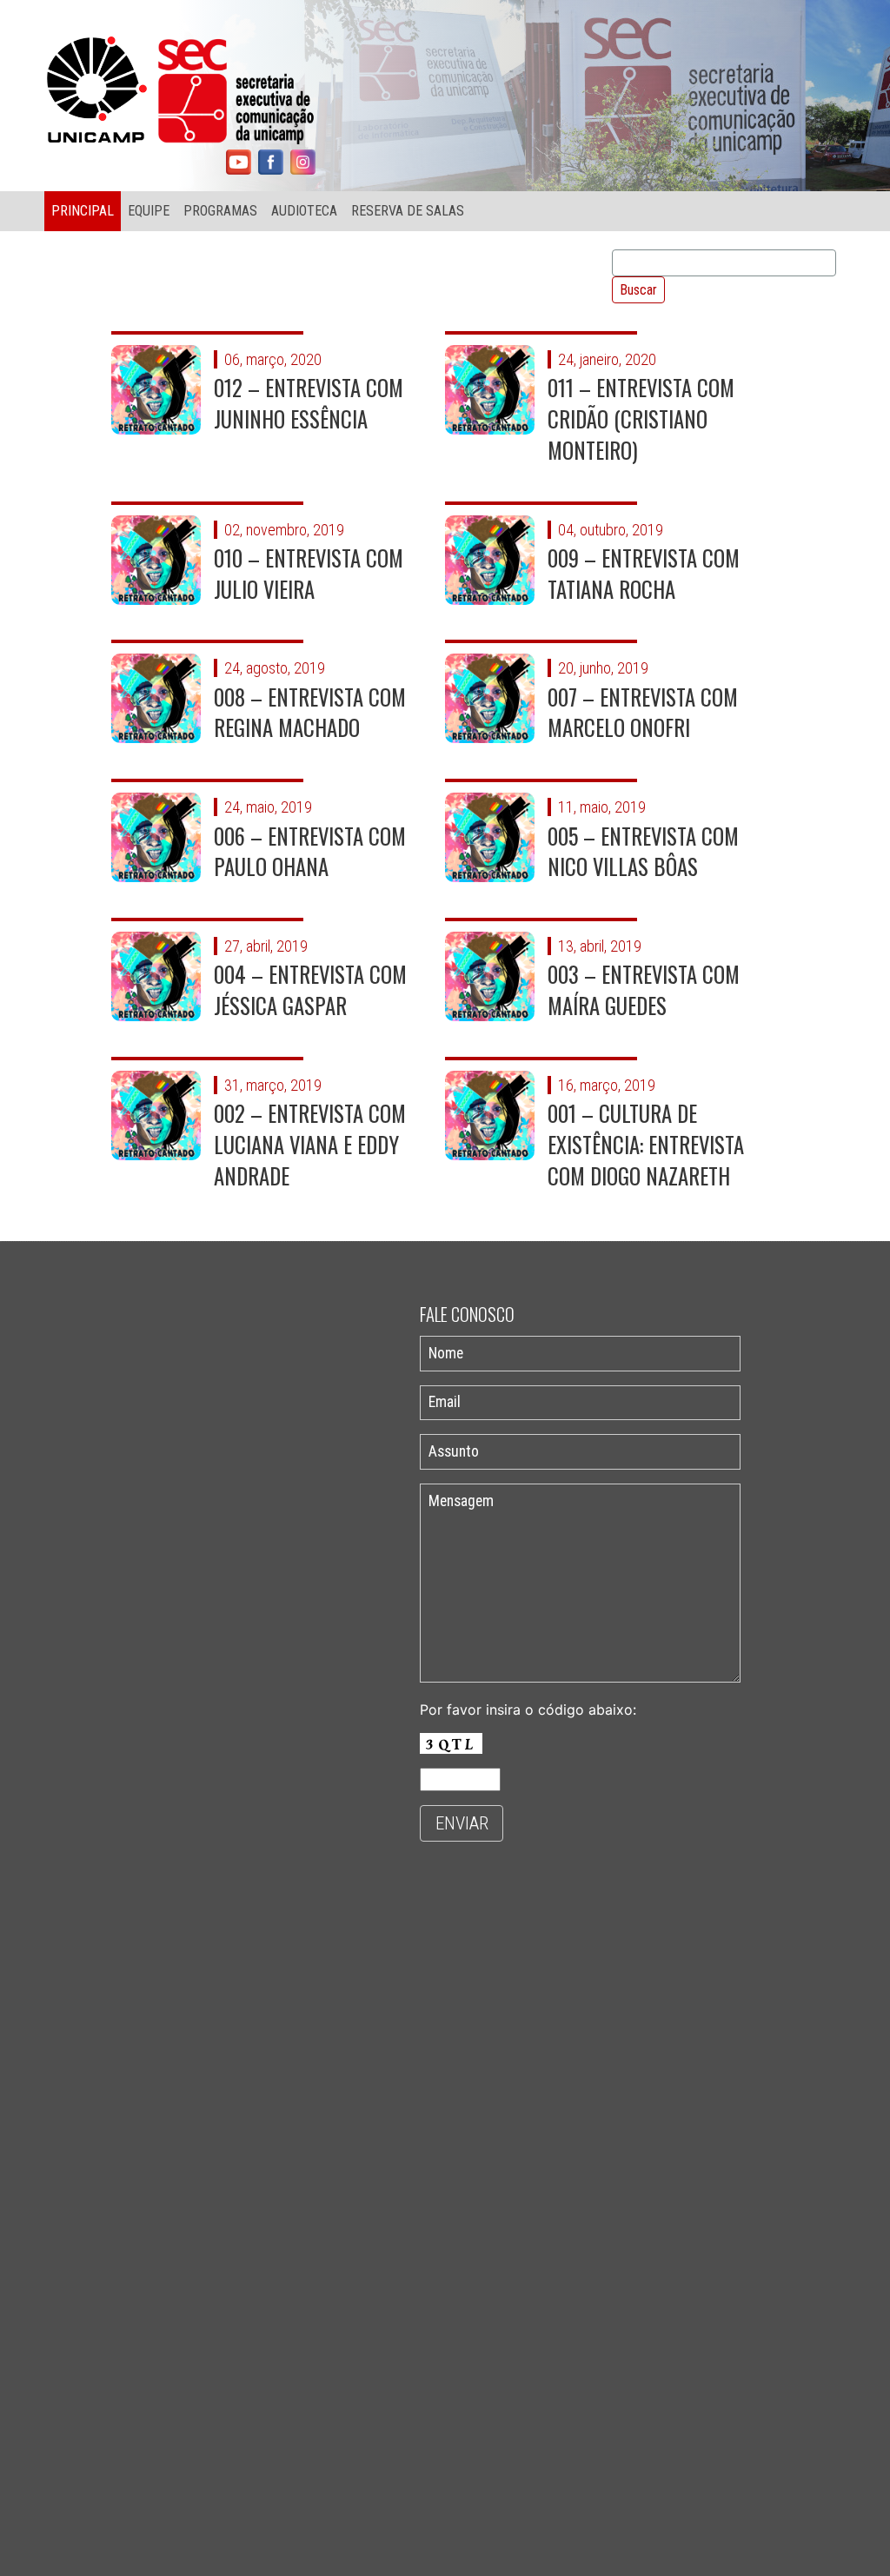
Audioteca (304, 211)
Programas (220, 211)
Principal (83, 211)
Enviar (462, 1823)
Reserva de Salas (408, 211)
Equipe (149, 211)
